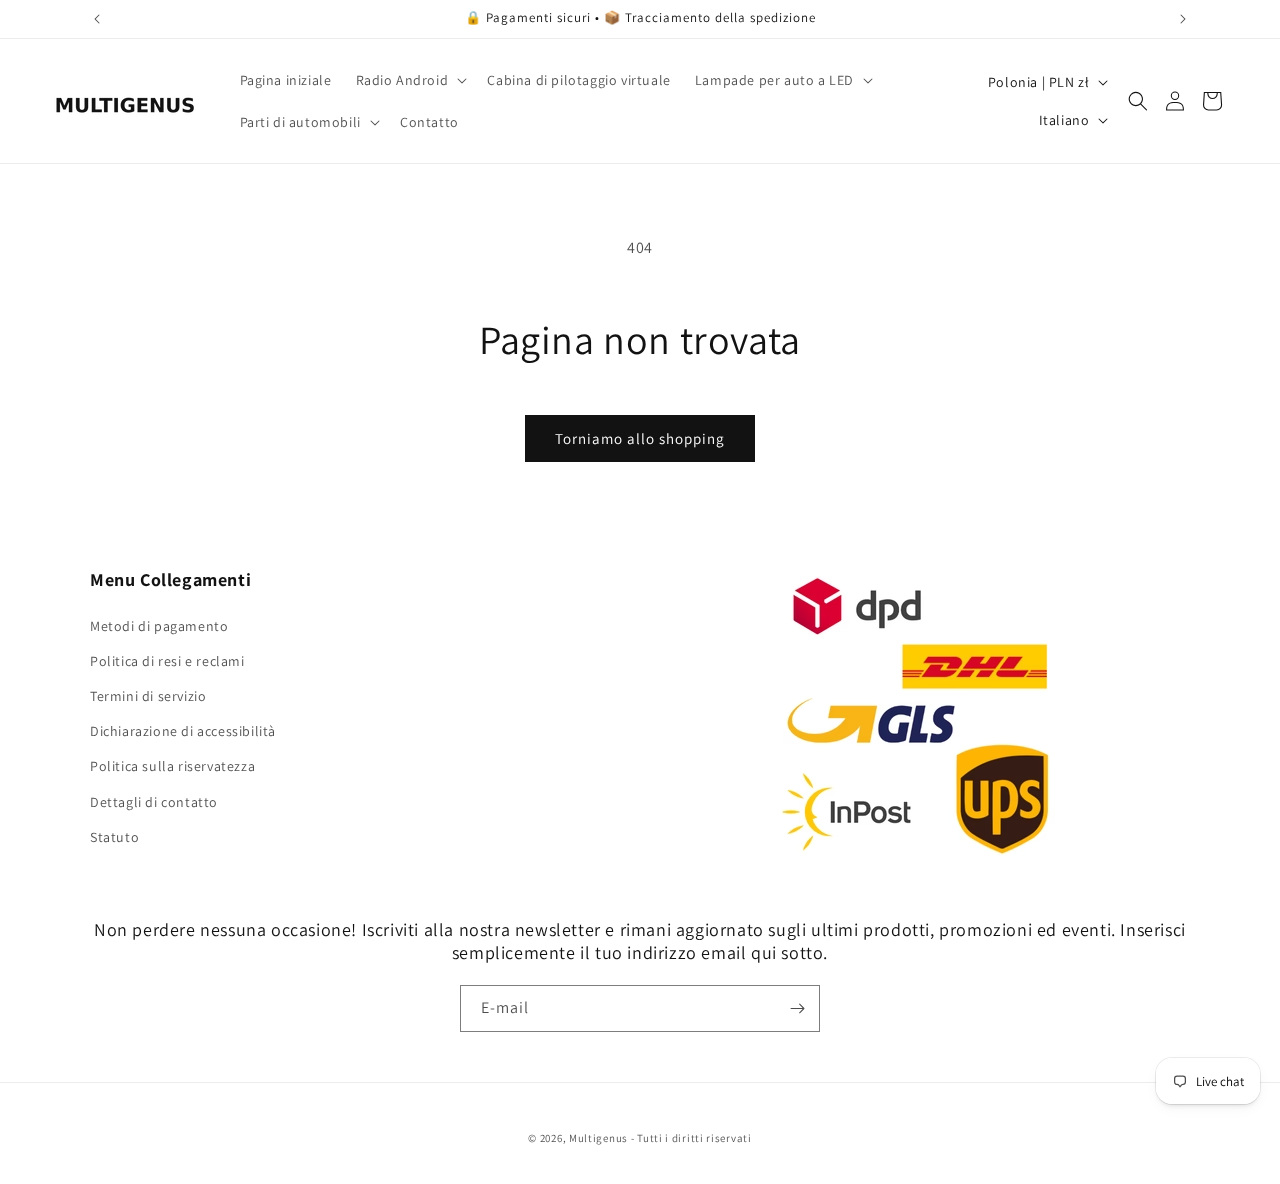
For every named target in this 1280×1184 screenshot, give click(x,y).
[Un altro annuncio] (1183, 19)
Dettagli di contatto (154, 802)
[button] (410, 80)
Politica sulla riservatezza (172, 766)
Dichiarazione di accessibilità (183, 731)
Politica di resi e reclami (167, 661)
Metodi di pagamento (159, 626)
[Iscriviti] (797, 1008)
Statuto (114, 837)
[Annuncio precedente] (97, 19)
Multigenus (598, 1138)
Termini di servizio (148, 696)
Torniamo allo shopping (640, 438)
